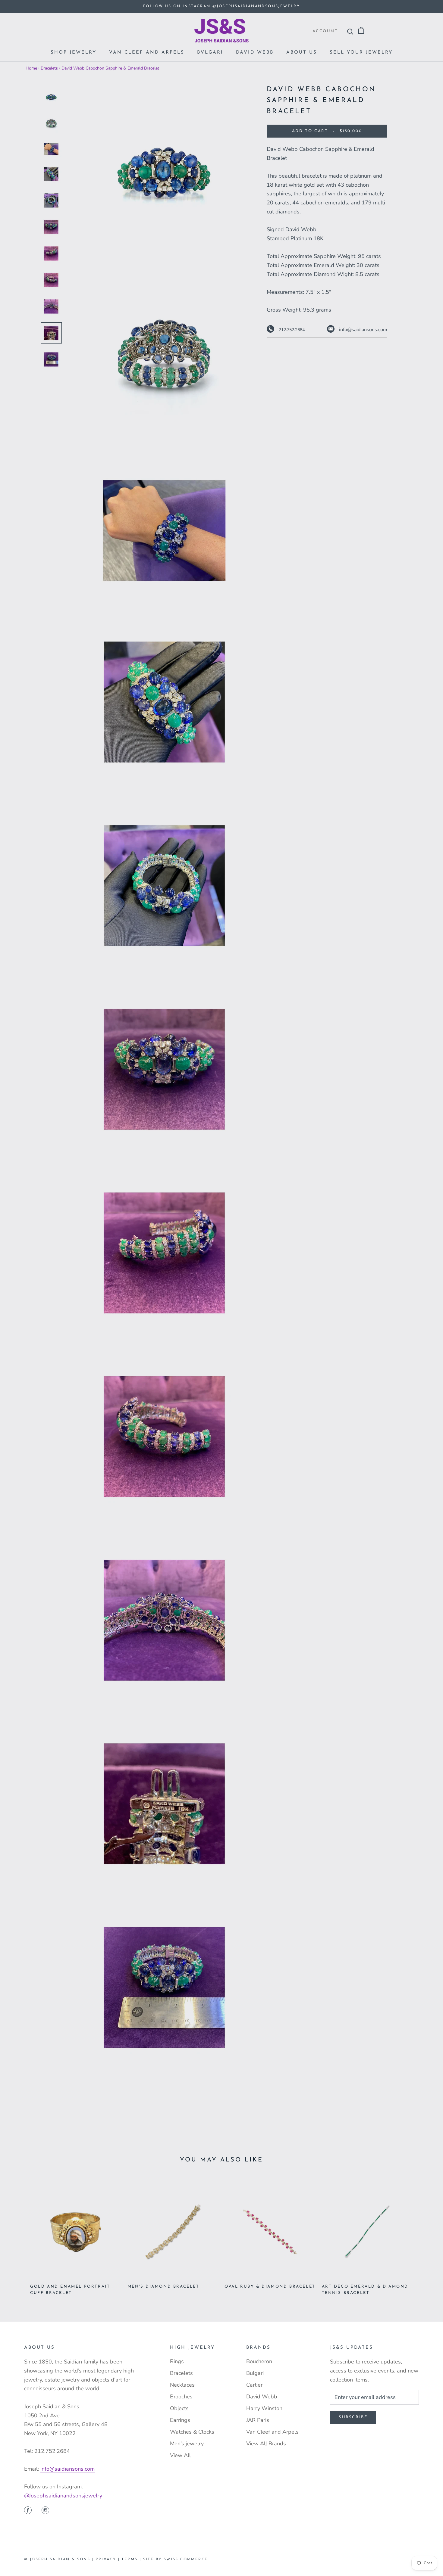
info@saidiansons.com (68, 2469)
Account (325, 31)
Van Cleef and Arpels (147, 53)
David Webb (255, 53)
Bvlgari (210, 53)
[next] (424, 2235)
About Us (302, 53)
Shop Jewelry (74, 53)
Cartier (254, 2385)
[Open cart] (361, 31)
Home (31, 68)
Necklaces (182, 2385)
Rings (177, 2361)
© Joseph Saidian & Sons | (60, 2559)
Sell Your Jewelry (361, 53)
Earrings (180, 2420)
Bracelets (49, 68)
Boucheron (259, 2361)
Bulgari (255, 2373)
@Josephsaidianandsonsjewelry (63, 2496)
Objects (179, 2408)
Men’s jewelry (187, 2444)
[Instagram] (45, 2511)
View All (180, 2455)
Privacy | (108, 2559)
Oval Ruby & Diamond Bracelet (270, 2287)
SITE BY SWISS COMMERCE (176, 2559)
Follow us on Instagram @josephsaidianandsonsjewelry (222, 6)
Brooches (181, 2397)
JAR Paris (258, 2420)
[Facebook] (28, 2511)
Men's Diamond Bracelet (163, 2287)
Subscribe (353, 2417)
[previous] (19, 2235)
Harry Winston (264, 2408)
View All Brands (266, 2444)
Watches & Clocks (192, 2432)
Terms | (132, 2559)
